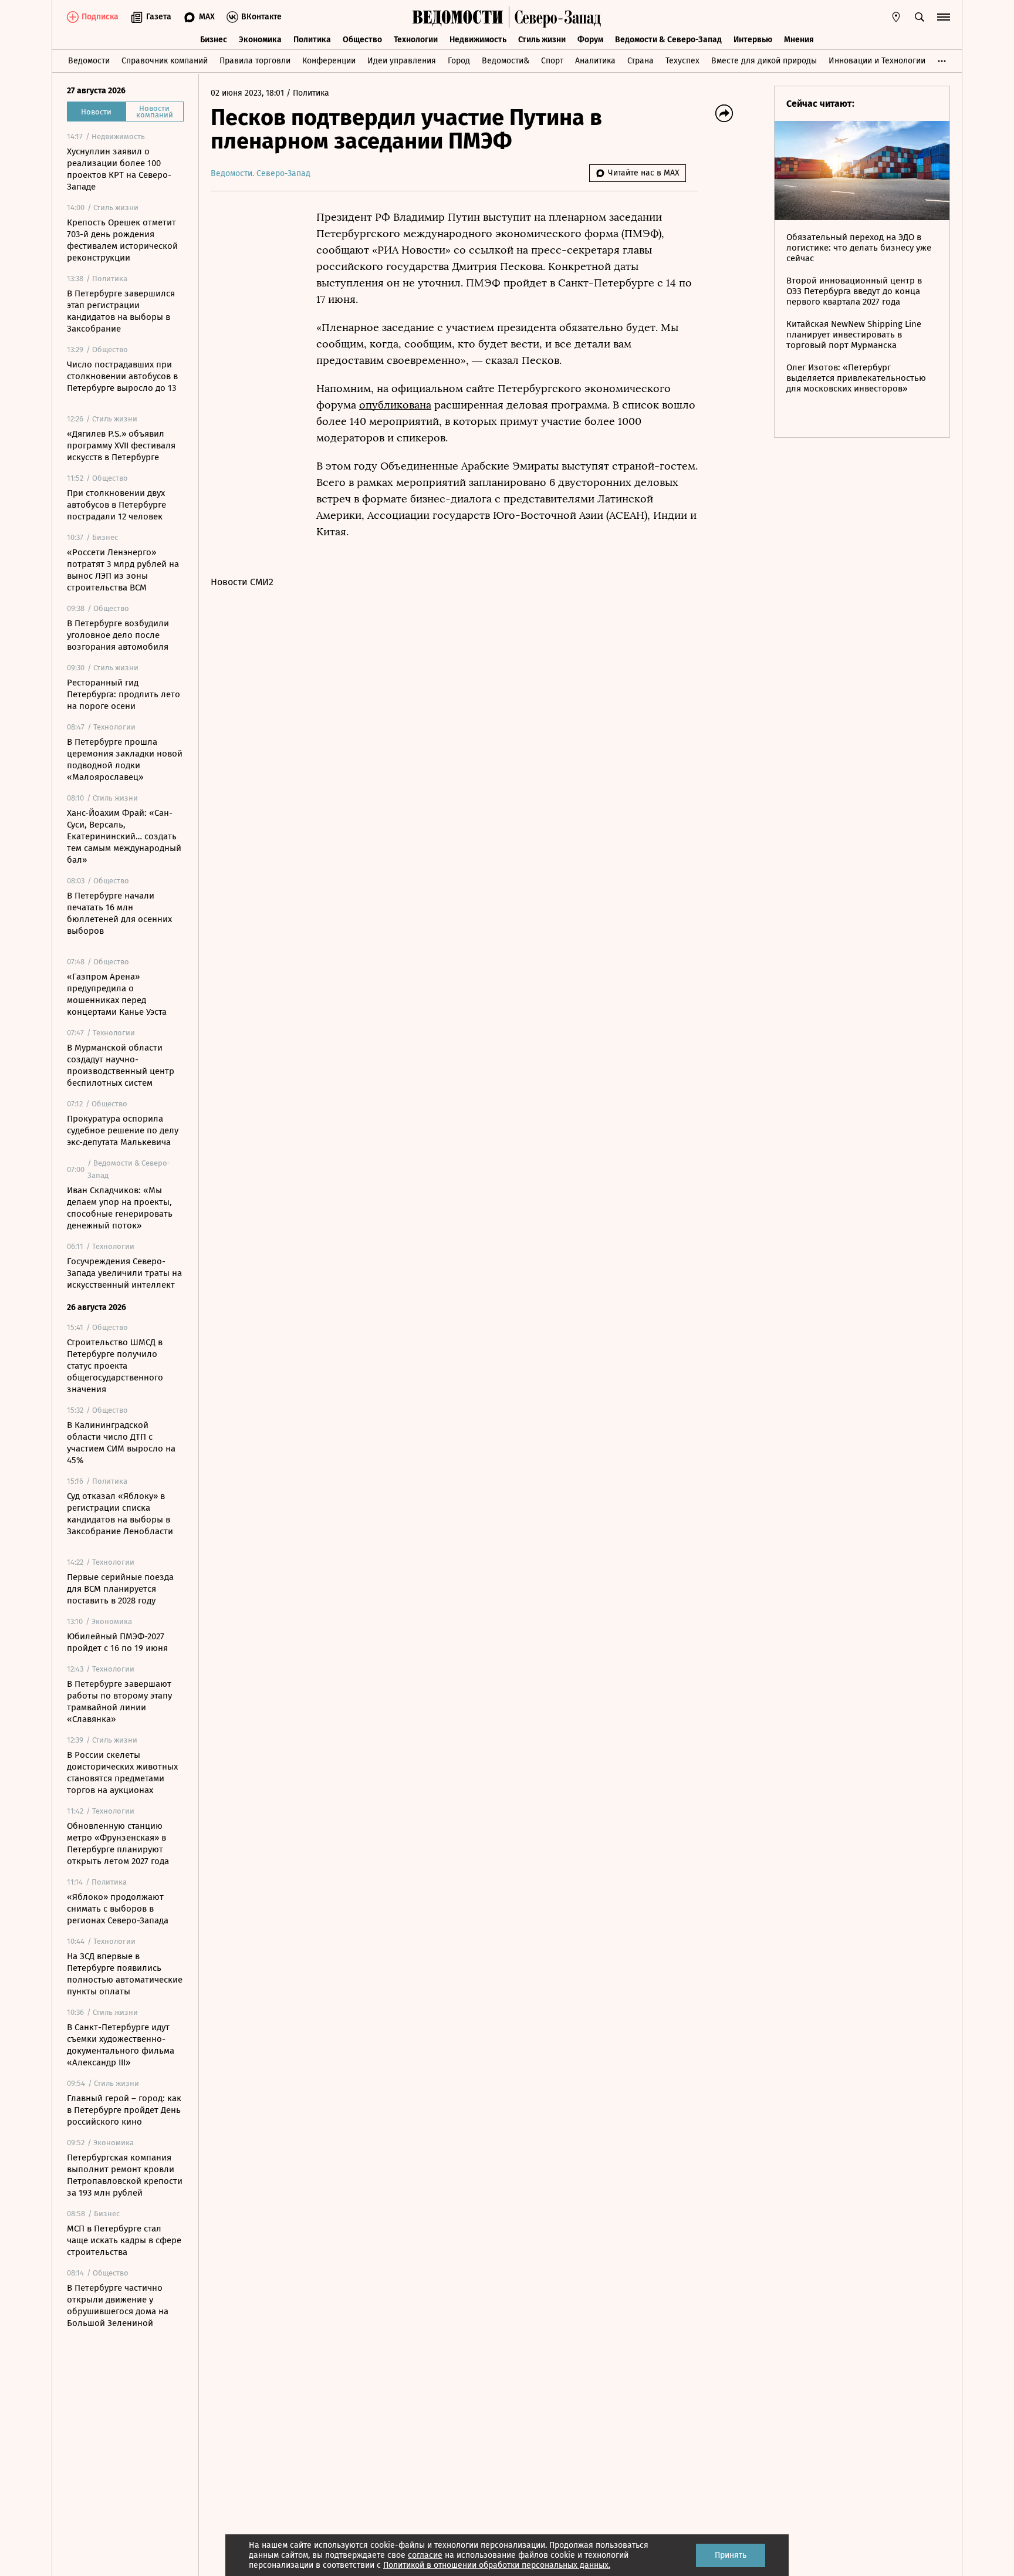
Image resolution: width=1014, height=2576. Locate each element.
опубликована (395, 405)
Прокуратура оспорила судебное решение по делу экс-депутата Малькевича (123, 1130)
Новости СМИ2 (242, 582)
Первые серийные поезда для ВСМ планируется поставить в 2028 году (120, 1589)
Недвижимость (478, 40)
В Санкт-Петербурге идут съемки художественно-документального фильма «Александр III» (121, 2045)
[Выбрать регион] (896, 17)
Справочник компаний (165, 61)
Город (459, 61)
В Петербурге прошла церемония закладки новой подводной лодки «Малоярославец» (125, 759)
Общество (362, 40)
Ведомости (89, 61)
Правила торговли (255, 61)
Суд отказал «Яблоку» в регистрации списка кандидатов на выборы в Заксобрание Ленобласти (120, 1514)
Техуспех (682, 61)
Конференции (329, 61)
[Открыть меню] (944, 17)
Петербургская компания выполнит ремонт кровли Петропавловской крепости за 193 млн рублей (125, 2175)
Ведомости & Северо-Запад (668, 40)
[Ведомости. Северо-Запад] (555, 17)
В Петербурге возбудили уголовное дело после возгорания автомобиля (118, 635)
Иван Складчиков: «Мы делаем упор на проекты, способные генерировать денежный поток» (120, 1208)
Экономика (260, 40)
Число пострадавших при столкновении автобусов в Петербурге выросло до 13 (122, 376)
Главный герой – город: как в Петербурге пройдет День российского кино (124, 2110)
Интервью (753, 40)
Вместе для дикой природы (764, 61)
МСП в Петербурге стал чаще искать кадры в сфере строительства (124, 2240)
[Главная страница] (458, 17)
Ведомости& (506, 61)
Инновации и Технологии (877, 61)
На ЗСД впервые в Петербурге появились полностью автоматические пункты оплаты (125, 1974)
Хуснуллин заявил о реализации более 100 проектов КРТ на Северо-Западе (119, 169)
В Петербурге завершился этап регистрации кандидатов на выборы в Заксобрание (121, 311)
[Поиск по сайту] (920, 17)
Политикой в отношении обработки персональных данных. (497, 2565)
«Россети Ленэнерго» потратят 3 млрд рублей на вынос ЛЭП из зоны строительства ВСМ (123, 570)
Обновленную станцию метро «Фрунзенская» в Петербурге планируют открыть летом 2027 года (118, 1844)
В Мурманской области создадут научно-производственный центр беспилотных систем (121, 1065)
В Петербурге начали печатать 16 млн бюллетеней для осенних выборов (119, 913)
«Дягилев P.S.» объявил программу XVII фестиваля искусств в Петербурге (121, 445)
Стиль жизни (542, 40)
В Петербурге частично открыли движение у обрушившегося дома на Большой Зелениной (118, 2305)
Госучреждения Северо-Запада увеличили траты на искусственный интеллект (124, 1273)
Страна (640, 61)
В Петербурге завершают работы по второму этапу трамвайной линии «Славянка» (119, 1701)
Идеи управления (402, 61)
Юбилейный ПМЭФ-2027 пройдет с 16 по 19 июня (117, 1642)
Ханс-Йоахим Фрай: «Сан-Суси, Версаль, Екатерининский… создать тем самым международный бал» (124, 836)
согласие (425, 2555)
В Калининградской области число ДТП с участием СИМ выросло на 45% (121, 1443)
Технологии (416, 40)
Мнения (799, 40)
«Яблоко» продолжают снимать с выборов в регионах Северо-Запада (118, 1909)
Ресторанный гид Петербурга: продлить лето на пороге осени (124, 694)
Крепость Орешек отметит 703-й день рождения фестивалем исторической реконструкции (122, 240)
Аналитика (595, 61)
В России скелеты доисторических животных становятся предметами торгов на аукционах (122, 1773)
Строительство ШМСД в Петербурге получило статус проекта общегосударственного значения (115, 1366)
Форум (590, 40)
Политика (312, 40)
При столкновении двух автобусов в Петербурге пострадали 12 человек (116, 505)
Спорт (552, 61)
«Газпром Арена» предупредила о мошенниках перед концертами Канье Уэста (117, 994)
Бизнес (214, 40)
